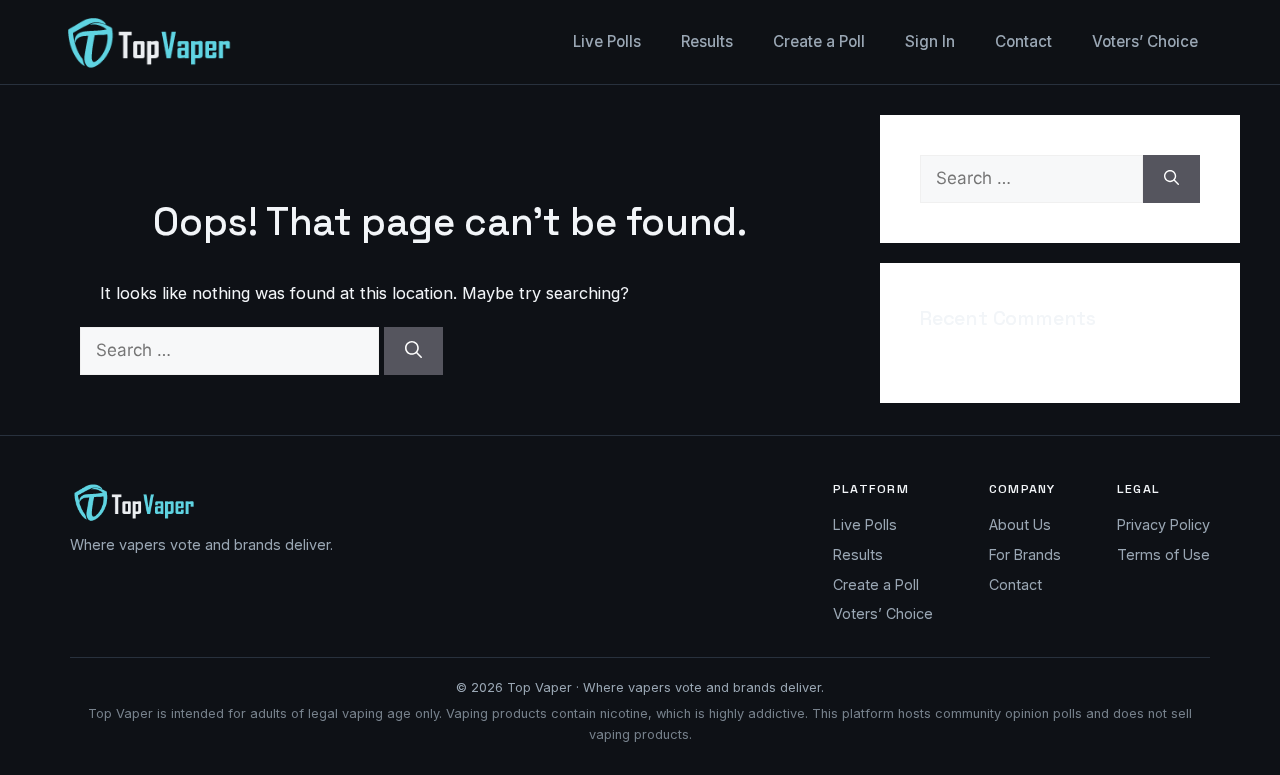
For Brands (1025, 554)
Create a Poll (819, 41)
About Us (1020, 524)
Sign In (930, 41)
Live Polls (607, 41)
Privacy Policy (1163, 524)
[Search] (413, 351)
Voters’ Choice (1145, 41)
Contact (1023, 41)
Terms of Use (1163, 554)
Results (707, 41)
